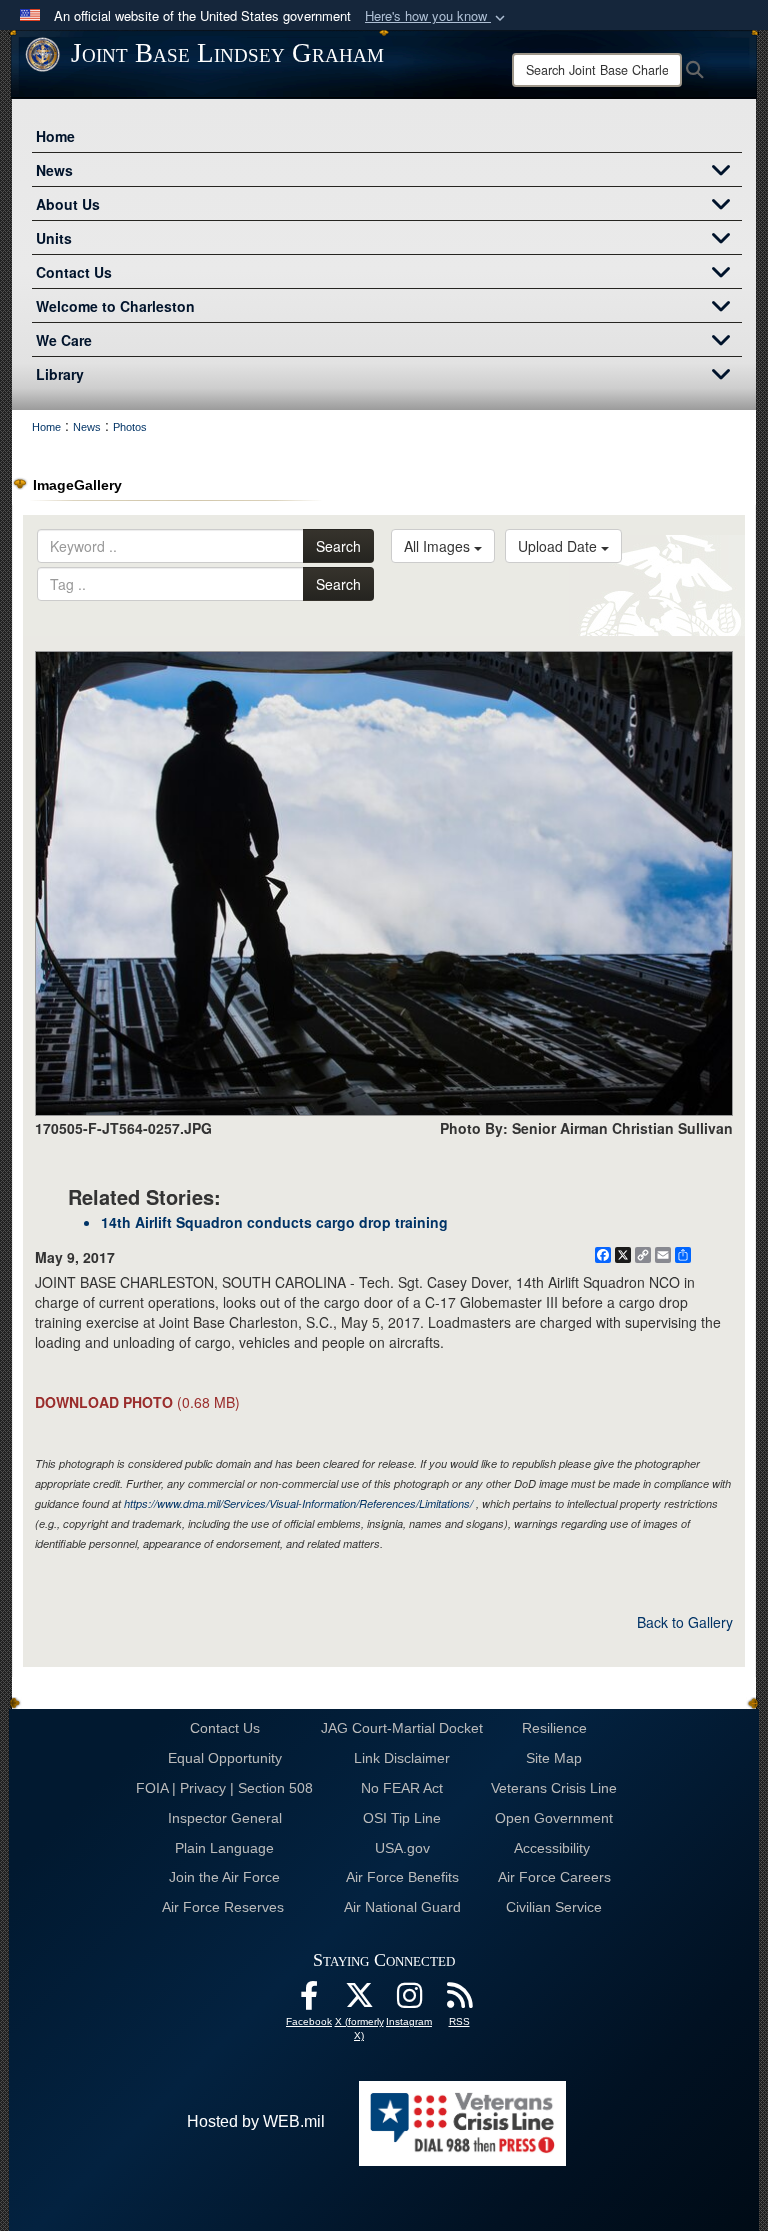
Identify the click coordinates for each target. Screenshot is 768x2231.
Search (338, 546)
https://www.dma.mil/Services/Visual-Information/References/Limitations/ (298, 1503)
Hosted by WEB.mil (256, 2121)
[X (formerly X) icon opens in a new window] (359, 2000)
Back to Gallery (685, 1622)
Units (54, 238)
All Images (439, 546)
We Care (64, 340)
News (54, 170)
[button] (437, 16)
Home (55, 136)
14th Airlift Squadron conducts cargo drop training (274, 1222)
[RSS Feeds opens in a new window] (459, 2000)
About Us (68, 204)
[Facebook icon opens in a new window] (309, 2000)
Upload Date (559, 546)
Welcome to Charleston (115, 306)
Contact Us (74, 272)
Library (60, 374)
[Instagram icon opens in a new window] (409, 2000)
